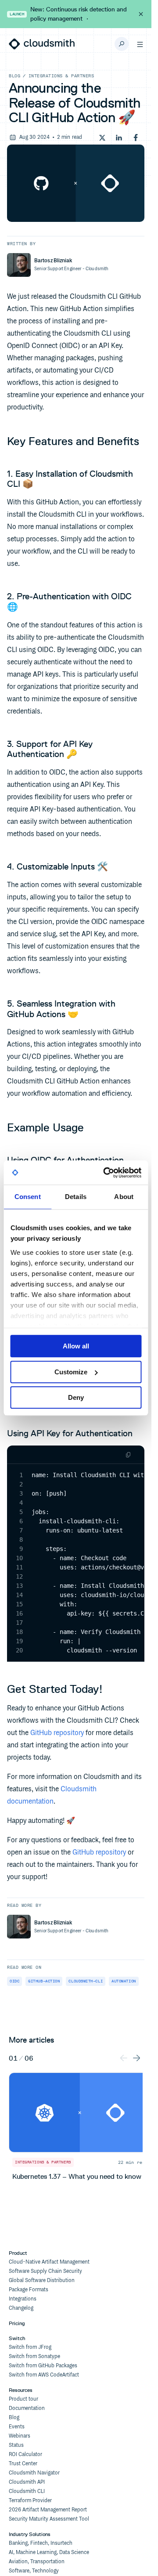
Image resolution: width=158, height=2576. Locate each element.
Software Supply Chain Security (45, 2271)
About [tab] (124, 1197)
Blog (14, 76)
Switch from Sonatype (34, 2357)
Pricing (17, 2323)
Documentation (27, 2408)
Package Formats (29, 2290)
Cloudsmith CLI (27, 2491)
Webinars (20, 2436)
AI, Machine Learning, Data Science (49, 2552)
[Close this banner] (141, 14)
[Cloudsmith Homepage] (42, 44)
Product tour (23, 2399)
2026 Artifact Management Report (48, 2510)
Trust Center (23, 2464)
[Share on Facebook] (136, 138)
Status (16, 2445)
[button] (140, 44)
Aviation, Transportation (37, 2562)
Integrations (23, 2299)
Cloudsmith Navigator (34, 2473)
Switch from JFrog (30, 2347)
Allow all (76, 1346)
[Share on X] (102, 138)
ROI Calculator (25, 2455)
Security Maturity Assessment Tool (49, 2519)
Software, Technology (34, 2571)
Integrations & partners (61, 76)
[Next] (136, 2057)
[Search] (122, 44)
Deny (76, 1397)
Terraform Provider (30, 2501)
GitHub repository (57, 1733)
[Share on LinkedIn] (119, 138)
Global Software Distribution (42, 2281)
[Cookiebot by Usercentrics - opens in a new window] (106, 1173)
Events (17, 2427)
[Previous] (124, 2057)
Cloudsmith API (27, 2482)
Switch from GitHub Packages (43, 2366)
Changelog (21, 2308)
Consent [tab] (28, 1197)
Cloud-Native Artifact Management (49, 2262)
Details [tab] (76, 1197)
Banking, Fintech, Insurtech (41, 2543)
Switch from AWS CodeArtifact (44, 2375)
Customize (71, 1372)
